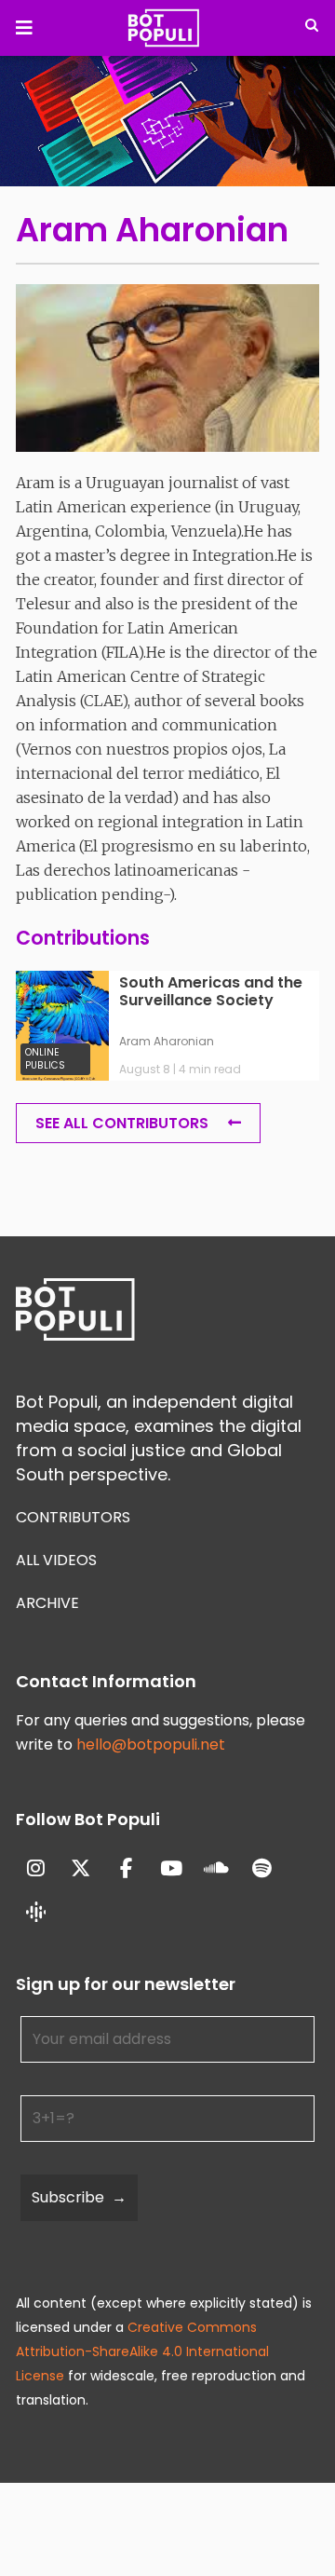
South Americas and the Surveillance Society (211, 992)
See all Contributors (122, 1123)
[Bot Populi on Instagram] (36, 1868)
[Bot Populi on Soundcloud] (217, 1868)
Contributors (73, 1517)
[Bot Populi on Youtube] (172, 1868)
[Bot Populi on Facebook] (126, 1868)
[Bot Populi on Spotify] (262, 1868)
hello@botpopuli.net (151, 1745)
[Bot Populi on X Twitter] (81, 1868)
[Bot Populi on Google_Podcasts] (36, 1914)
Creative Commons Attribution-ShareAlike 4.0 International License (142, 2351)
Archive (47, 1603)
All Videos (56, 1560)
